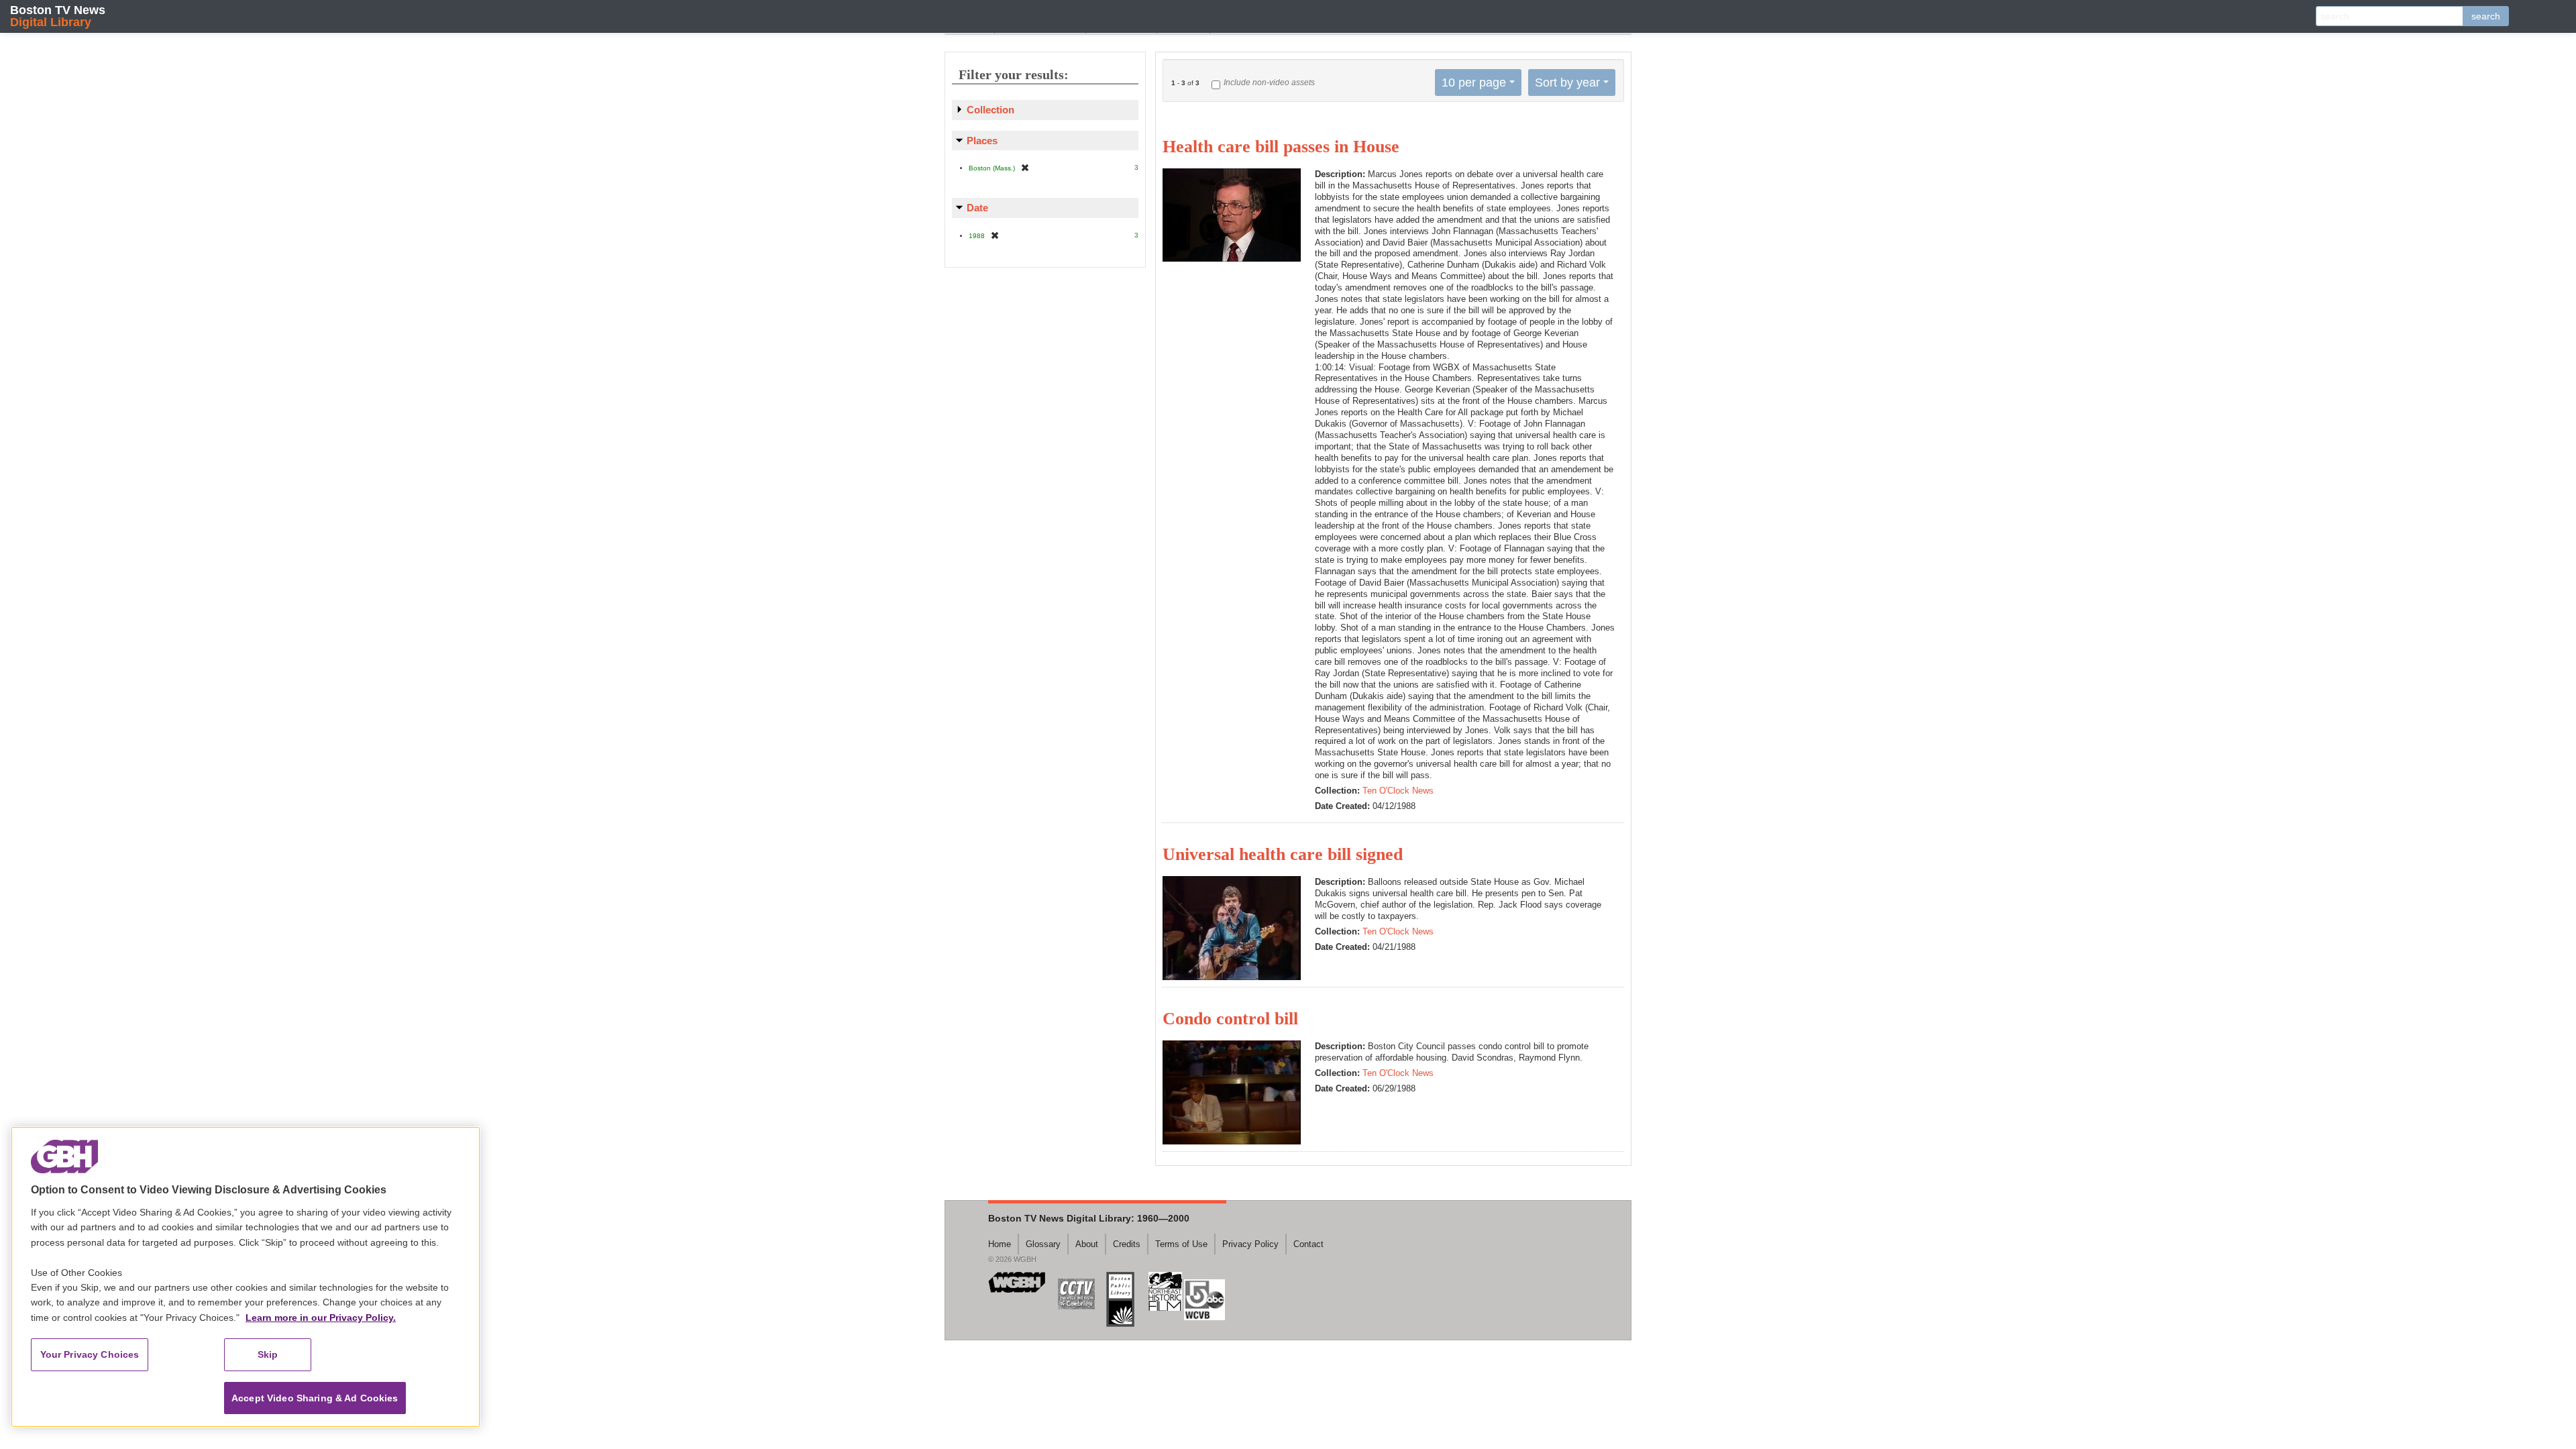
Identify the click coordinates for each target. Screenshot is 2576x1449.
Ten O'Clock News (1398, 791)
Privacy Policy (1250, 1244)
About (1087, 1244)
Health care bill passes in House (1281, 147)
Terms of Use (1181, 1244)
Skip (268, 1354)
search (2486, 16)
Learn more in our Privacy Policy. (321, 1318)
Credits (1127, 1244)
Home (1000, 1244)
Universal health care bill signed (1283, 854)
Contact (1308, 1244)
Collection (990, 110)
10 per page (1474, 83)
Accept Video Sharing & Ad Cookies (315, 1398)
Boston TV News (58, 16)
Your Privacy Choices (90, 1354)
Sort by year (1567, 83)
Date (977, 208)
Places (982, 141)
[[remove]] (1025, 167)
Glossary (1043, 1244)
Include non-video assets (1269, 83)
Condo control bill (1230, 1019)
